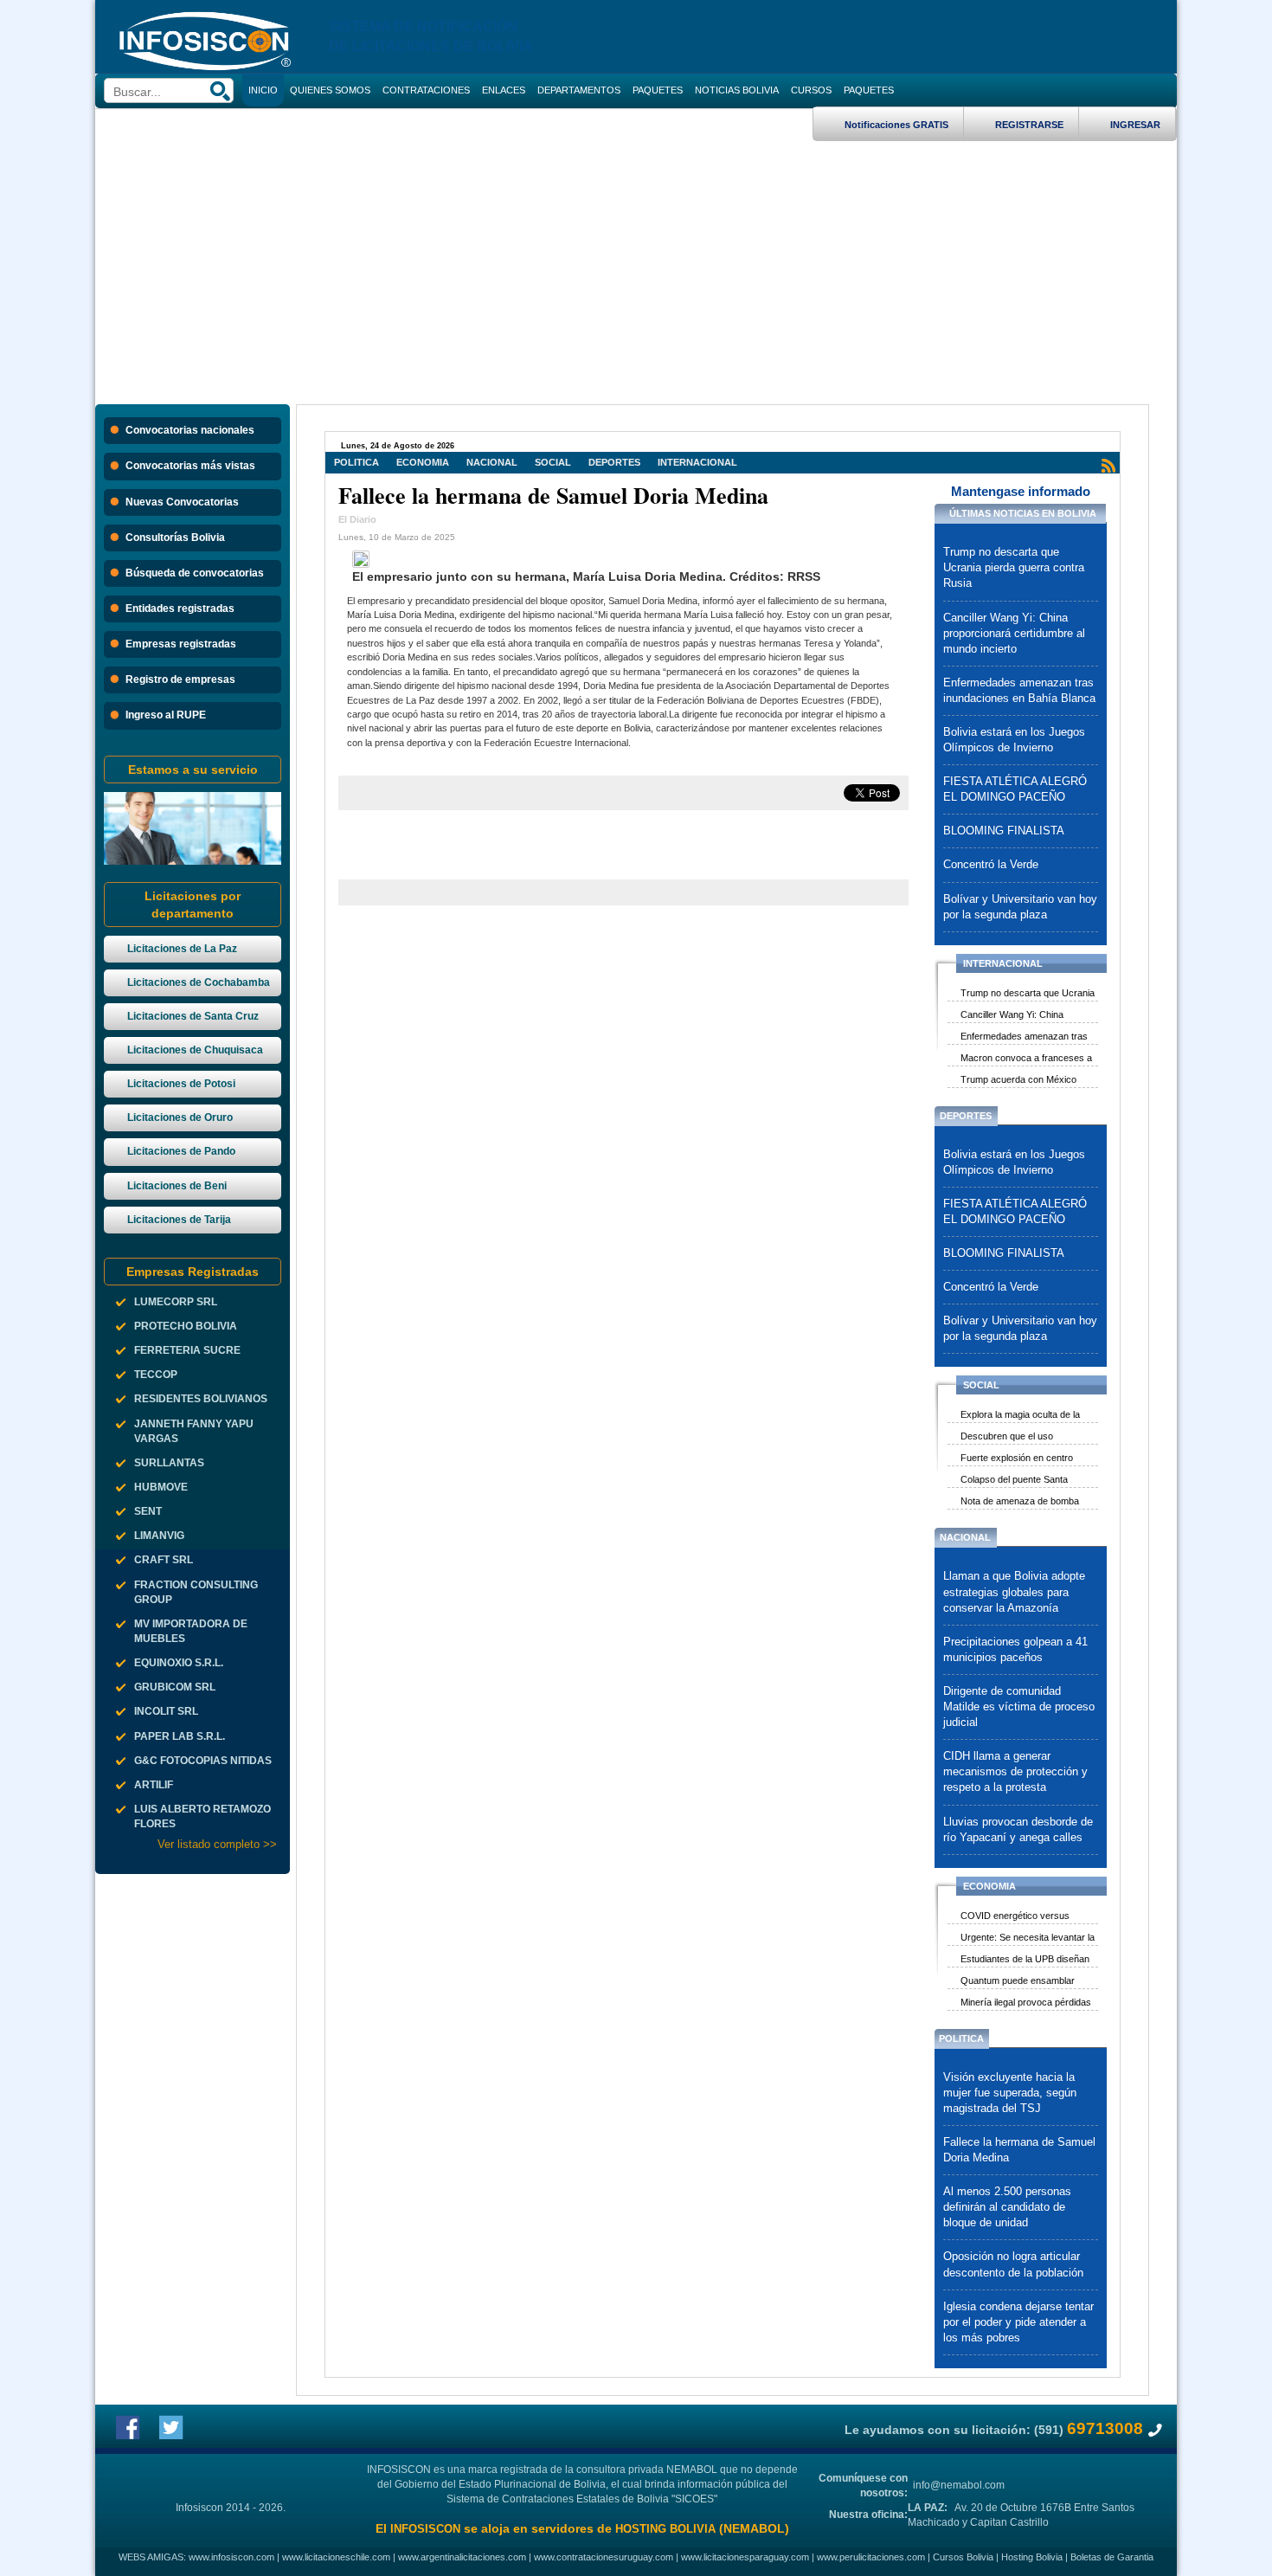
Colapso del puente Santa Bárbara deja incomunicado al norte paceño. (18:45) (1022, 1481)
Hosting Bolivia (1032, 2557)
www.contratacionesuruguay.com (604, 2557)
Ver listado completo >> (217, 1844)
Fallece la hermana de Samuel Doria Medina (1019, 2150)
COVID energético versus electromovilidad (1015, 1917)
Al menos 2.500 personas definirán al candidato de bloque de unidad (1007, 2207)
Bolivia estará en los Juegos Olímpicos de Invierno (1014, 740)
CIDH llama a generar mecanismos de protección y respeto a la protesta (1015, 1772)
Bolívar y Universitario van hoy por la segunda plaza (1020, 907)
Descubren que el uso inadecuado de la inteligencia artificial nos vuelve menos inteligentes (1020, 1438)
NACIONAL (492, 462)
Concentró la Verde (991, 865)
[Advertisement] (636, 271)
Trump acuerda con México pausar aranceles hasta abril (1020, 1081)
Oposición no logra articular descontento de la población (1013, 2264)
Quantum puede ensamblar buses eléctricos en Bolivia (1018, 1982)
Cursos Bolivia (963, 2557)
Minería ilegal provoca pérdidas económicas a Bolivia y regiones (1028, 2004)
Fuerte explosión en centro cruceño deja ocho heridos (1017, 1459)
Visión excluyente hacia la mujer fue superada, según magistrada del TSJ (1010, 2093)
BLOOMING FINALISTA (1004, 831)
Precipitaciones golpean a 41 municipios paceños (1015, 1650)
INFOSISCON (425, 2529)
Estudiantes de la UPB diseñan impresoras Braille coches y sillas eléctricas (1025, 1961)
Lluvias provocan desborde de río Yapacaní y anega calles (1018, 1830)
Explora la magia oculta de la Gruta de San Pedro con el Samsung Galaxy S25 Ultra (1020, 1416)
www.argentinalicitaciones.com (462, 2557)
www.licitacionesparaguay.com (745, 2557)
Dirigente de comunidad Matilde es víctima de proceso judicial (1019, 1707)
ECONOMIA (423, 462)
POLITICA (357, 462)
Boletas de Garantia (1112, 2557)
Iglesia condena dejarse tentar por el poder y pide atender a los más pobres (1018, 2322)
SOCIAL (553, 462)
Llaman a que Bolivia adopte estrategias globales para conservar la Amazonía (1014, 1592)
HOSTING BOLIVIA (665, 2529)
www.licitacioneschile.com (336, 2557)
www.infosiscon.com (231, 2557)
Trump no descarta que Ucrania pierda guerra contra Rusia (1014, 568)
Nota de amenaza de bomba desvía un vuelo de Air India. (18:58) (1020, 1503)
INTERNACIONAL (697, 462)
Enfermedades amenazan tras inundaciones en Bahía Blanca (1019, 691)
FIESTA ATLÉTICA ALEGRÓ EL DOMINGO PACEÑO (1015, 789)
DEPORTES (614, 462)
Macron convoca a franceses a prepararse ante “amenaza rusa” (1029, 1059)
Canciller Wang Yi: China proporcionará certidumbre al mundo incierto (1014, 634)
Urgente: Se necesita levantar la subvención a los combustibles (1028, 1939)
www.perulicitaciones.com (871, 2557)
